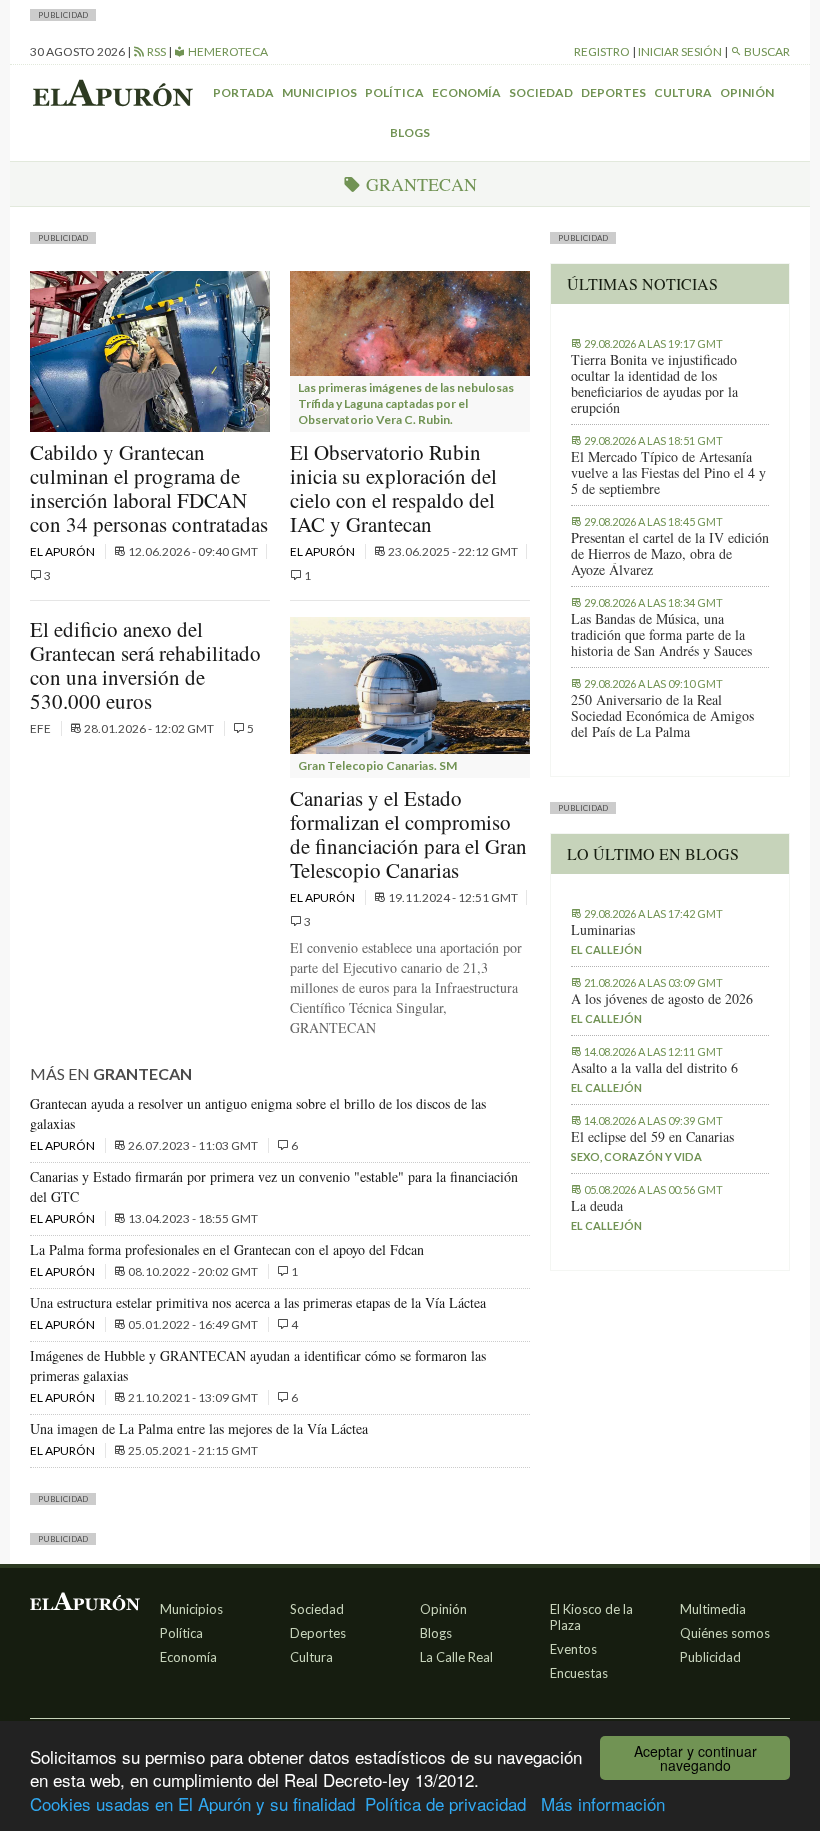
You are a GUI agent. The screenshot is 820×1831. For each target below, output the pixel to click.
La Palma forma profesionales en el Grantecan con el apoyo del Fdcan (227, 1249)
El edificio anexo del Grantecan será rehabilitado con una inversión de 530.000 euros (145, 665)
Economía (466, 92)
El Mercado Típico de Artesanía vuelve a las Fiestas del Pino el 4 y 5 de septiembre (668, 473)
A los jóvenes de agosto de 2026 (662, 999)
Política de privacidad (445, 1803)
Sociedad (541, 92)
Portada (243, 92)
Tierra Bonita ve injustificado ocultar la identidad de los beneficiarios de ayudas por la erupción (654, 384)
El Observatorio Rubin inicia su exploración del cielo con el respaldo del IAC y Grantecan (393, 488)
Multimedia (713, 1609)
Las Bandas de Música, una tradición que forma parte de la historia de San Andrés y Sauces (661, 635)
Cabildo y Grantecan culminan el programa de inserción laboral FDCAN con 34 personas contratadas (149, 488)
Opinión (747, 92)
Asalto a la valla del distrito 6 (654, 1068)
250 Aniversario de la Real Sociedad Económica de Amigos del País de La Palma (662, 716)
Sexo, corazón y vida (636, 1156)
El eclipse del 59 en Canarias (652, 1137)
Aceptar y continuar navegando (695, 1758)
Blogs (410, 132)
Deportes (613, 92)
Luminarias (603, 930)
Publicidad (710, 1657)
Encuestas (579, 1673)
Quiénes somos (725, 1633)
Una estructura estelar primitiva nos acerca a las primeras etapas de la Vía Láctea (258, 1302)
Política (394, 92)
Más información (603, 1803)
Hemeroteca (227, 51)
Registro (602, 51)
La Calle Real (456, 1657)
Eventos (573, 1649)
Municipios (319, 92)
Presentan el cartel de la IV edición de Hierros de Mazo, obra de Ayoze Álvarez (670, 554)
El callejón (606, 949)
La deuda (597, 1206)
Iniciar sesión (680, 51)
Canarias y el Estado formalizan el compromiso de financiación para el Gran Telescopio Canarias (408, 834)
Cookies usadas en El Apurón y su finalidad (192, 1803)
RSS (155, 51)
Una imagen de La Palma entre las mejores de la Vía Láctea (199, 1428)
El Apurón (63, 551)
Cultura (683, 92)
